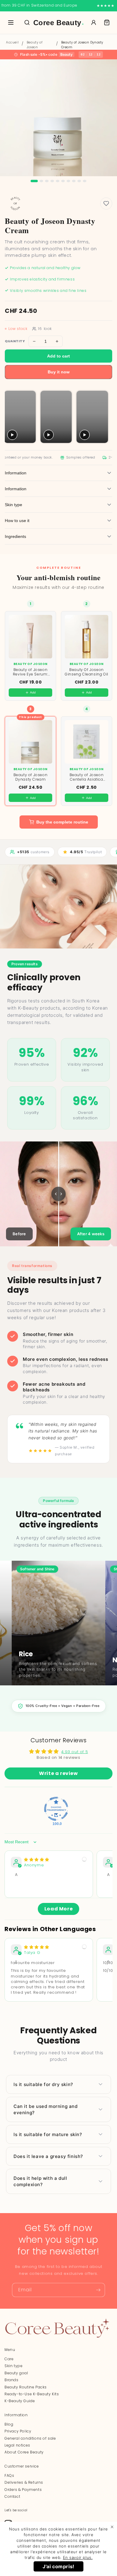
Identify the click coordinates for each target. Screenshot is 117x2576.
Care (9, 2359)
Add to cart (58, 356)
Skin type (13, 2366)
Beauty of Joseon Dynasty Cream (82, 45)
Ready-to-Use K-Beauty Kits (32, 2394)
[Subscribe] (98, 2290)
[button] (107, 22)
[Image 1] (34, 181)
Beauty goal (16, 2373)
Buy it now (59, 372)
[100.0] (56, 1809)
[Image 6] (63, 181)
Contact (12, 2496)
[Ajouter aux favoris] (106, 203)
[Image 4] (52, 181)
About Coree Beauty (24, 2452)
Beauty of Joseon (34, 45)
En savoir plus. (78, 2557)
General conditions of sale (30, 2438)
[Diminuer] (34, 341)
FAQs (9, 2475)
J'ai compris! (58, 2566)
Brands (12, 2380)
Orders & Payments (23, 2490)
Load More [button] (58, 1909)
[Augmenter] (57, 341)
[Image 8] (74, 181)
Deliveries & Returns (24, 2482)
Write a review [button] (58, 1773)
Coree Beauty (59, 23)
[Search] (27, 22)
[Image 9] (79, 181)
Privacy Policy (18, 2431)
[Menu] (11, 22)
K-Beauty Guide (20, 2401)
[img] (37, 1860)
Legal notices (17, 2445)
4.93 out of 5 (75, 1752)
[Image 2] (41, 181)
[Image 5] (58, 181)
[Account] (94, 22)
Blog (9, 2424)
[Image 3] (47, 181)
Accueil (12, 42)
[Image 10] (85, 181)
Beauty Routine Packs (26, 2387)
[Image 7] (68, 181)
